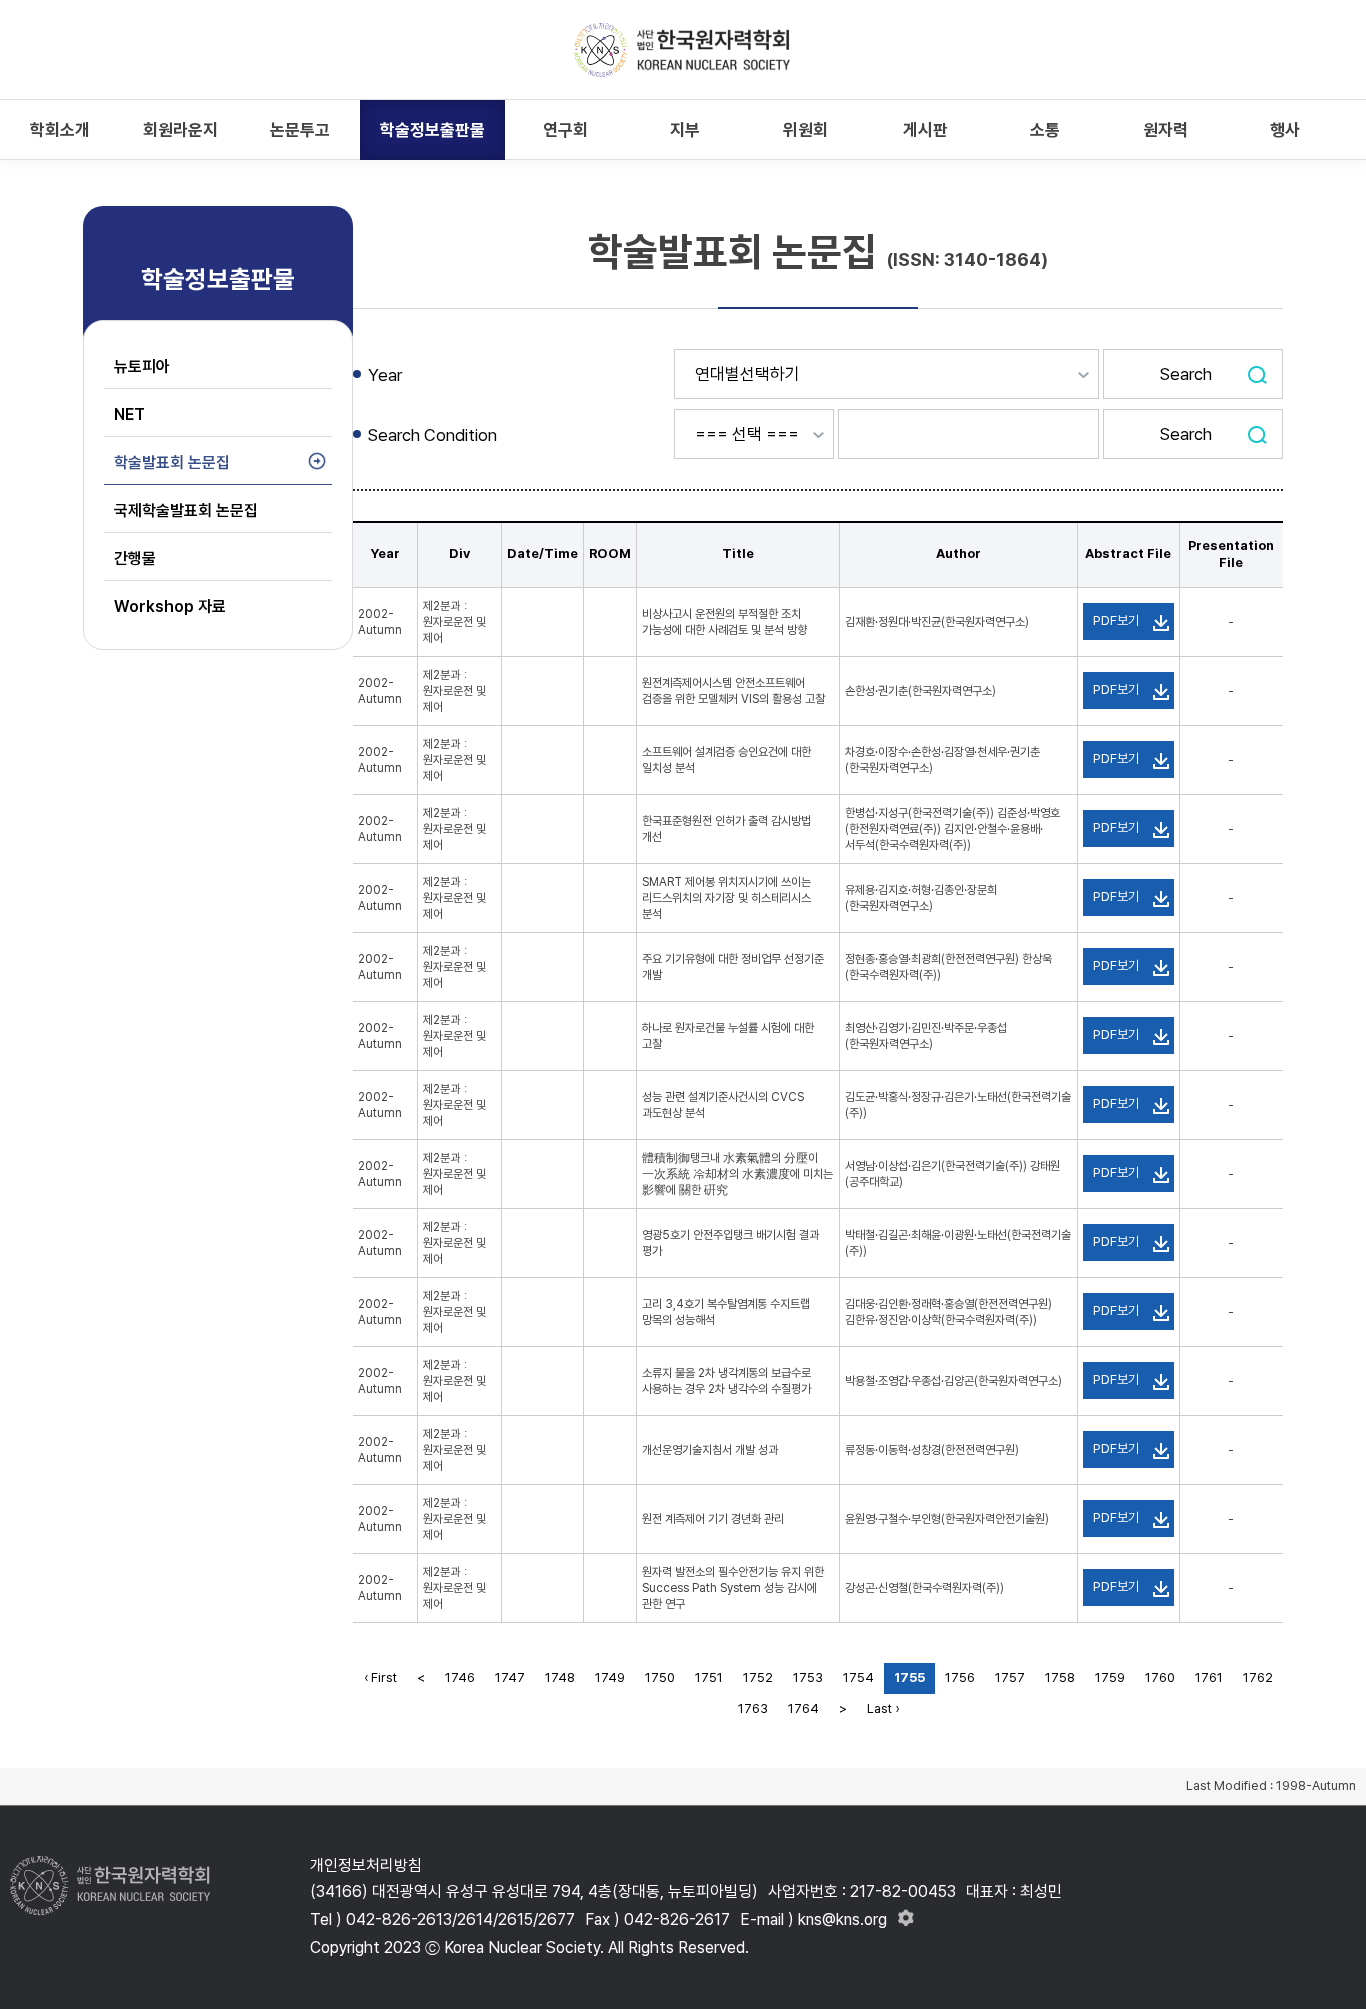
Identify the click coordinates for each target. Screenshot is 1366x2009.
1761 (1209, 1677)
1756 (960, 1677)
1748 (560, 1677)
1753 (808, 1677)
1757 (1010, 1677)
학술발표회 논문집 (172, 462)
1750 (660, 1677)
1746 (460, 1677)
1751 (709, 1677)
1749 (610, 1677)
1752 (758, 1677)
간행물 (135, 558)
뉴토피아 (142, 366)
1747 (510, 1677)
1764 (803, 1708)
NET (129, 414)
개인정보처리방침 (366, 1865)
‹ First (380, 1677)
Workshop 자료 (170, 606)
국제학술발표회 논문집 (186, 510)
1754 (858, 1677)
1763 (753, 1708)
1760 (1160, 1677)
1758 (1060, 1677)
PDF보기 (1116, 620)
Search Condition (432, 435)
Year (385, 375)
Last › (883, 1708)
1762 (1258, 1677)
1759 (1110, 1677)
